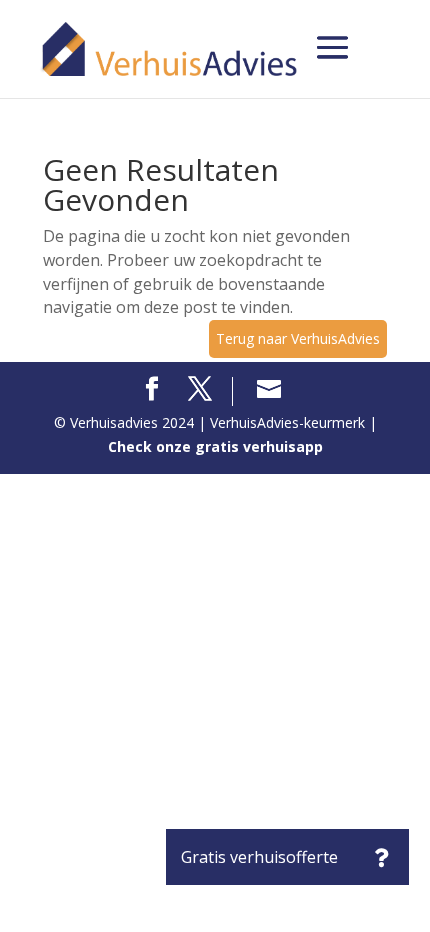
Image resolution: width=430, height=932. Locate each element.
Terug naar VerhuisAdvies (298, 338)
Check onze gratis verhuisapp (215, 446)
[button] (381, 857)
